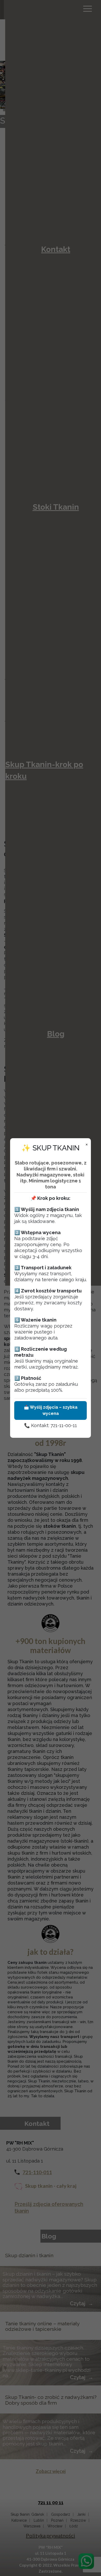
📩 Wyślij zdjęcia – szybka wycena (51, 1410)
